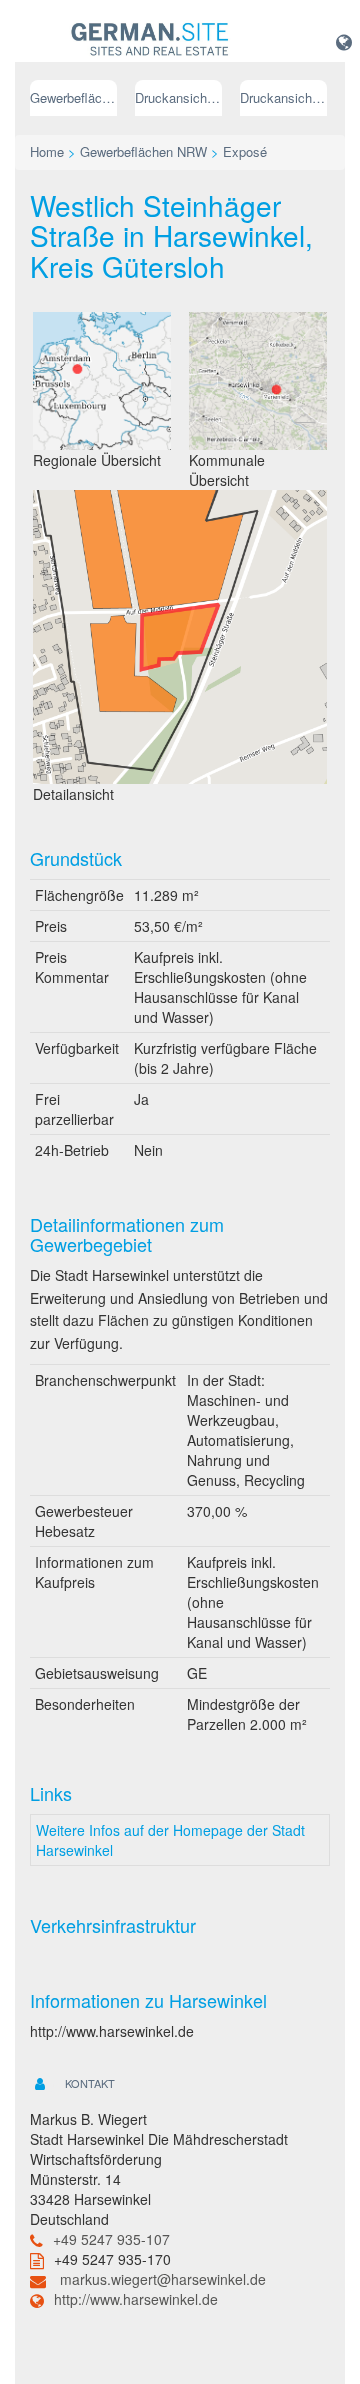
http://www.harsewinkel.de (136, 2299)
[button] (344, 41)
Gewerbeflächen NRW (73, 97)
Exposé (245, 151)
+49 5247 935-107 (111, 2239)
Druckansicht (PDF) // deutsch (178, 97)
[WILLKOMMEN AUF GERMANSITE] (150, 40)
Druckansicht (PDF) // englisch (283, 97)
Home (47, 151)
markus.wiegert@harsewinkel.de (163, 2279)
